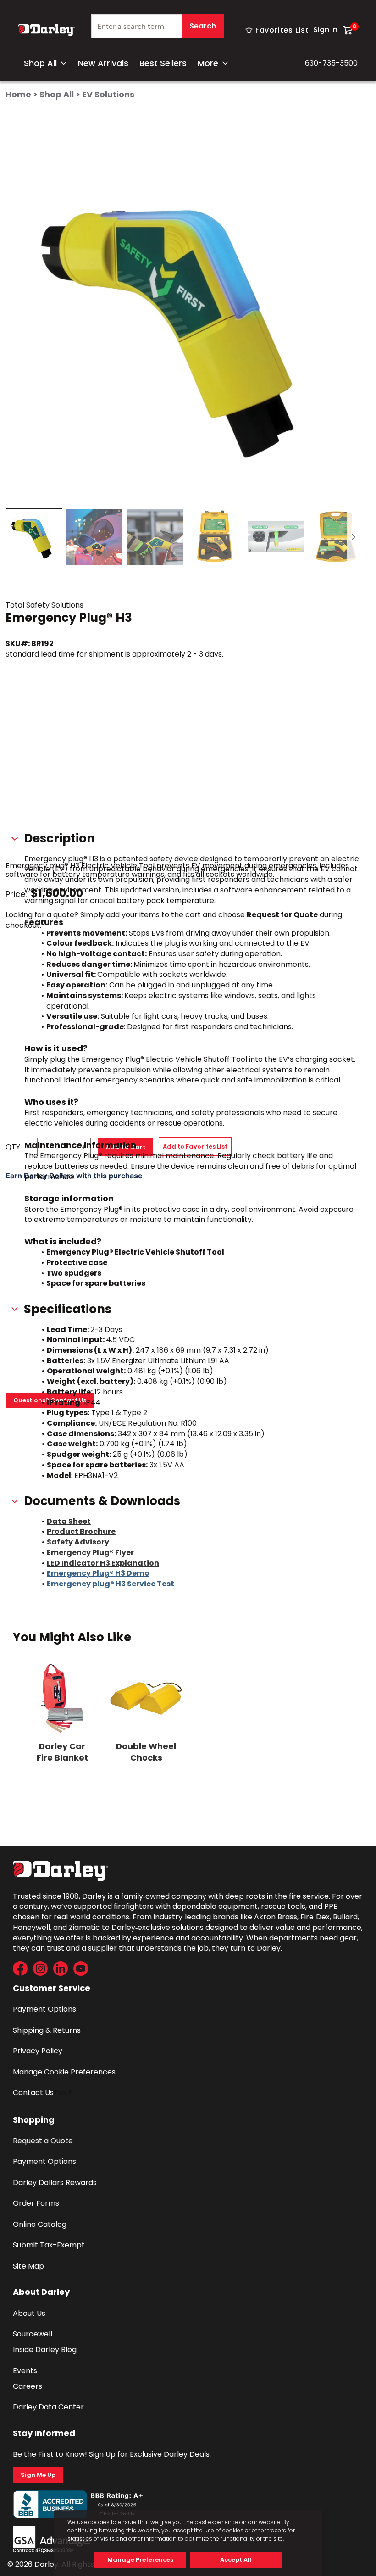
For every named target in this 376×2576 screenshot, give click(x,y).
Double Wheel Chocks (146, 1752)
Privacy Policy (38, 2051)
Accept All (236, 2560)
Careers (28, 2386)
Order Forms (36, 2203)
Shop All (40, 63)
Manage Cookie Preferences (64, 2072)
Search (203, 26)
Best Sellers (163, 63)
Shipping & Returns (47, 2030)
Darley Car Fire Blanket (62, 1752)
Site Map (28, 2266)
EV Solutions (108, 94)
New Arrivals (103, 63)
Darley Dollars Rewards (55, 2183)
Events (25, 2371)
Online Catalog (40, 2224)
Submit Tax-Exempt (49, 2245)
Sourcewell (33, 2334)
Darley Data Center (48, 2407)
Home (18, 94)
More (208, 63)
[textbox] (158, 26)
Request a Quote (43, 2141)
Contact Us (33, 2093)
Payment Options (44, 2009)
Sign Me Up (38, 2475)
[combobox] (158, 30)
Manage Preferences (140, 2560)
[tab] (34, 537)
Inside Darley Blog (45, 2350)
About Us (29, 2313)
